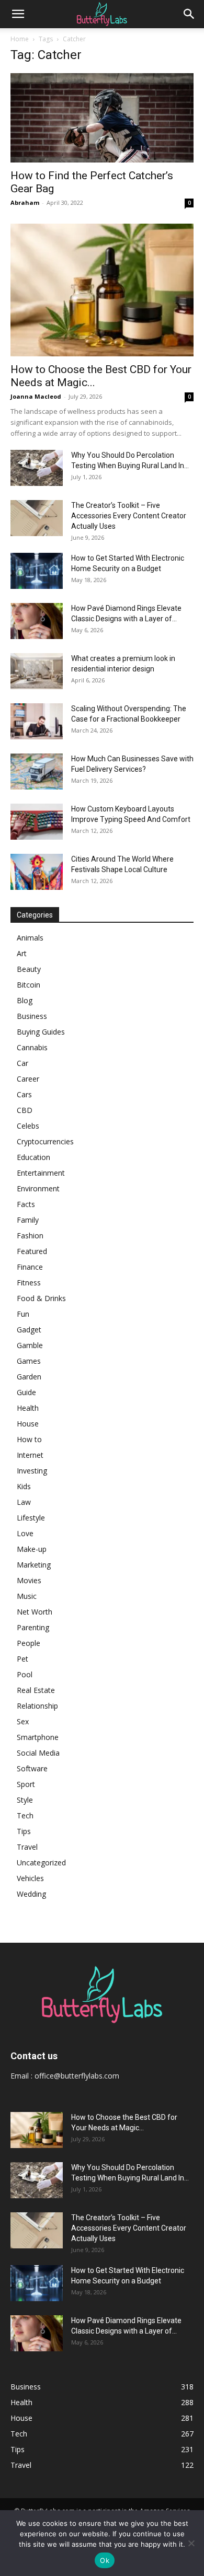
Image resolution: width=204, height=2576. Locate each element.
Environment (38, 1188)
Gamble (30, 1345)
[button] (18, 14)
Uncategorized (41, 1863)
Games (29, 1361)
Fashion (30, 1235)
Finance (30, 1267)
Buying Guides (41, 1032)
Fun (23, 1314)
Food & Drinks (41, 1298)
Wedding (31, 1894)
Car (22, 1063)
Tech (25, 1815)
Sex (23, 1721)
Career (28, 1079)
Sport (26, 1784)
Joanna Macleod (36, 396)
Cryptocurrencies (45, 1141)
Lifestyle (31, 1518)
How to (29, 1439)
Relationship (37, 1706)
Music (27, 1596)
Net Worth (35, 1612)
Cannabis (32, 1047)
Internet (30, 1455)
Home (20, 39)
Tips (24, 1831)
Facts (26, 1204)
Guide (26, 1392)
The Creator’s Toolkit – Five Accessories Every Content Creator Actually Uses (129, 516)
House (28, 1424)
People (29, 1643)
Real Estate (36, 1690)
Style (25, 1800)
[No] (191, 2543)
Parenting (33, 1627)
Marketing (34, 1565)
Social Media (38, 1753)
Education (33, 1157)
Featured (32, 1251)
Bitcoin (29, 985)
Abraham (25, 202)
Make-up (32, 1549)
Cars (24, 1094)
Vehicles (30, 1878)
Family (28, 1220)
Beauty (29, 969)
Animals (30, 938)
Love (25, 1533)
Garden (29, 1377)
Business (32, 1016)
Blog (25, 1000)
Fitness (29, 1283)
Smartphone (38, 1737)
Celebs (28, 1126)
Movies (29, 1580)
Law (24, 1502)
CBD (25, 1110)
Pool (25, 1674)
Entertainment (41, 1173)
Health (28, 1408)
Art (22, 953)
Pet (22, 1659)
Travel (27, 1847)
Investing (32, 1471)
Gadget (29, 1330)
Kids (24, 1486)
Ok (105, 2560)
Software (32, 1768)
